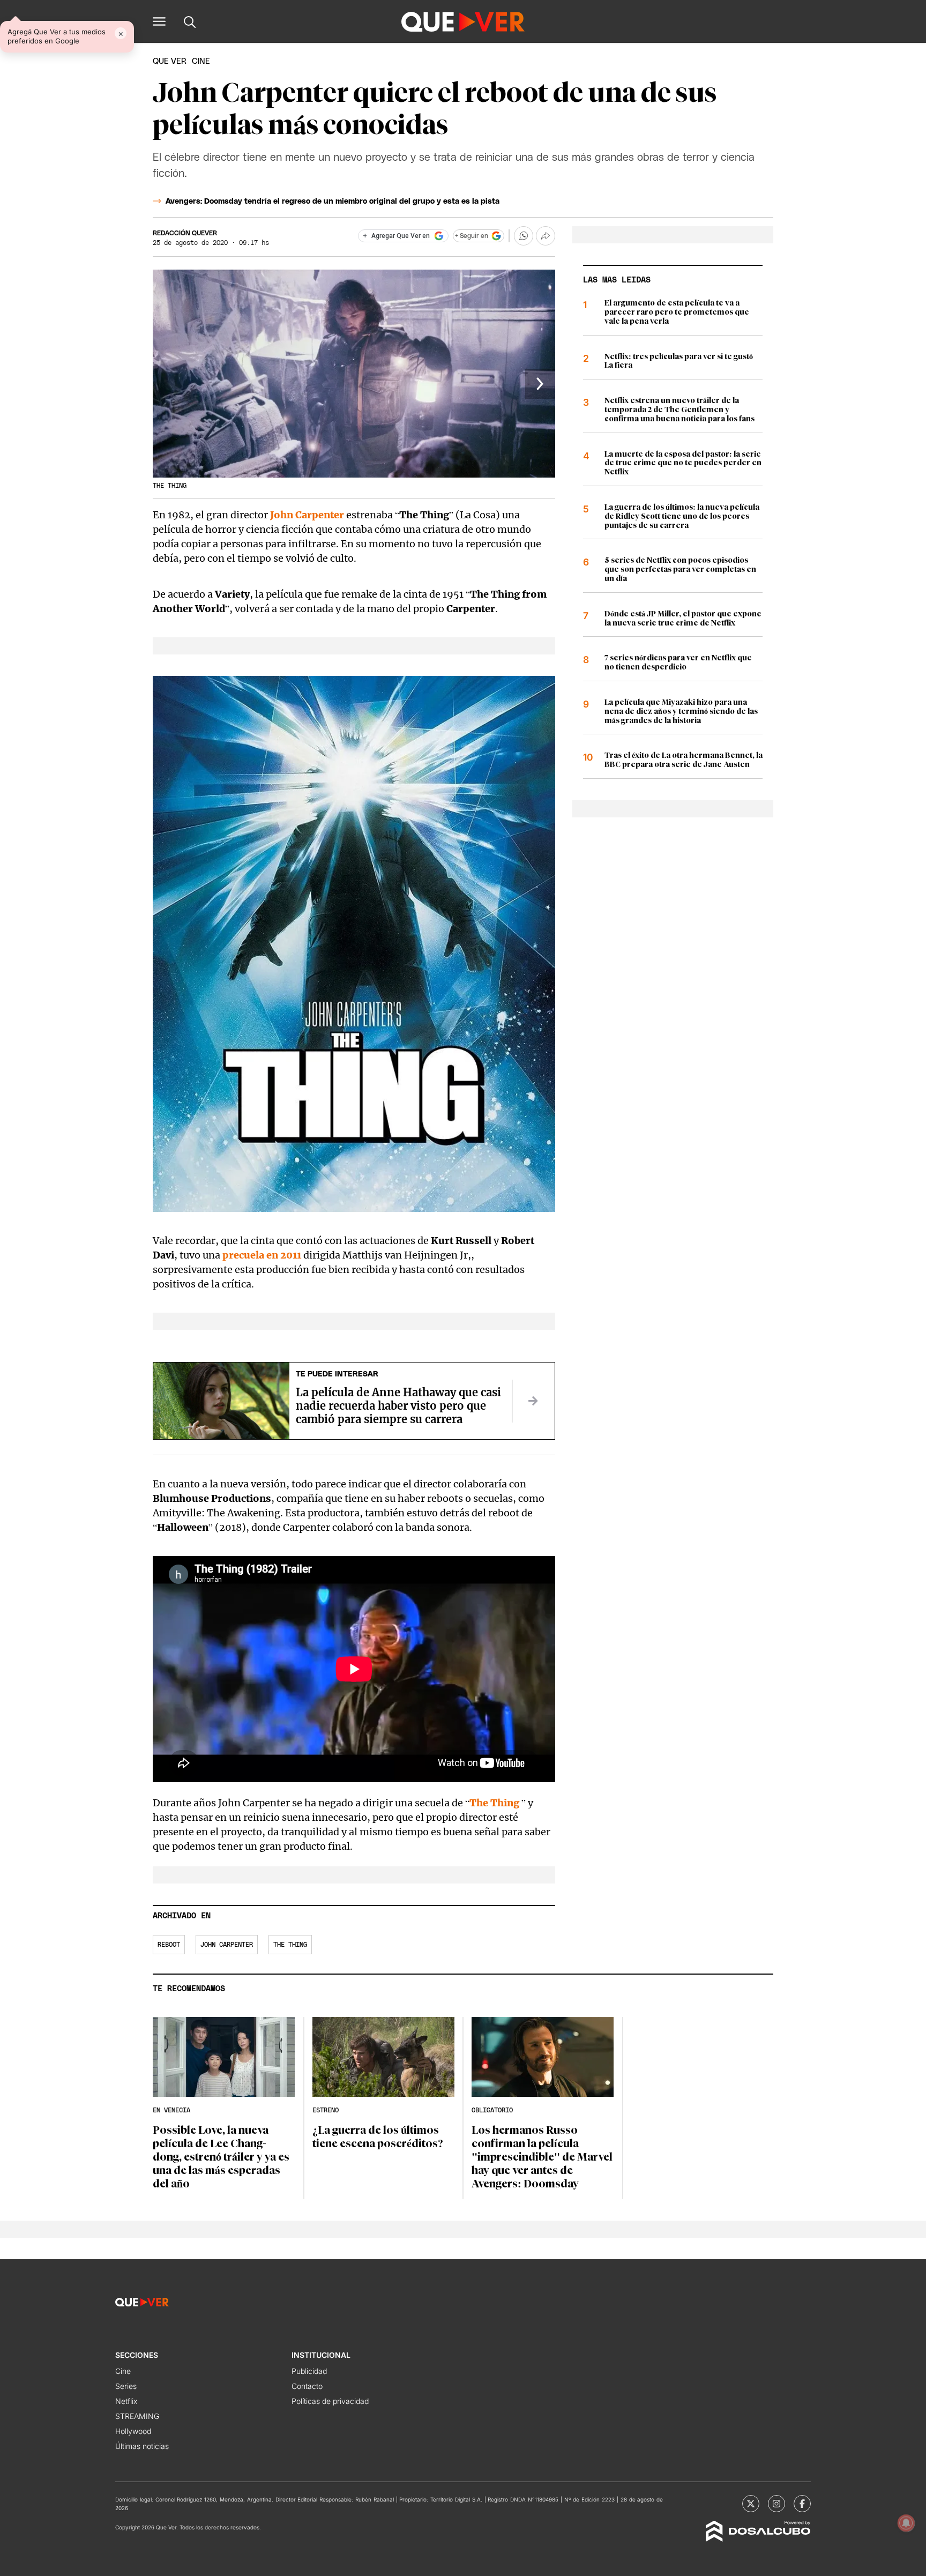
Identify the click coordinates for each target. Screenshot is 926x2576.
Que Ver (170, 61)
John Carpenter (307, 515)
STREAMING (137, 2416)
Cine (123, 2371)
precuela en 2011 (262, 1255)
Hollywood (133, 2431)
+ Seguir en (472, 236)
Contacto (307, 2386)
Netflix (126, 2401)
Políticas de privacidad (330, 2401)
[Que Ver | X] (751, 2504)
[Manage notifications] (906, 2523)
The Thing (290, 1945)
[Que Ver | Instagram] (776, 2504)
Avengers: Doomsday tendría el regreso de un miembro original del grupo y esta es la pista (333, 202)
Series (126, 2386)
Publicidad (309, 2371)
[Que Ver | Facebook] (802, 2504)
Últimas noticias (142, 2446)
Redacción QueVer (185, 233)
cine (201, 61)
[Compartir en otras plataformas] (546, 236)
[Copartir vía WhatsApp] (524, 236)
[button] (159, 21)
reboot (169, 1945)
